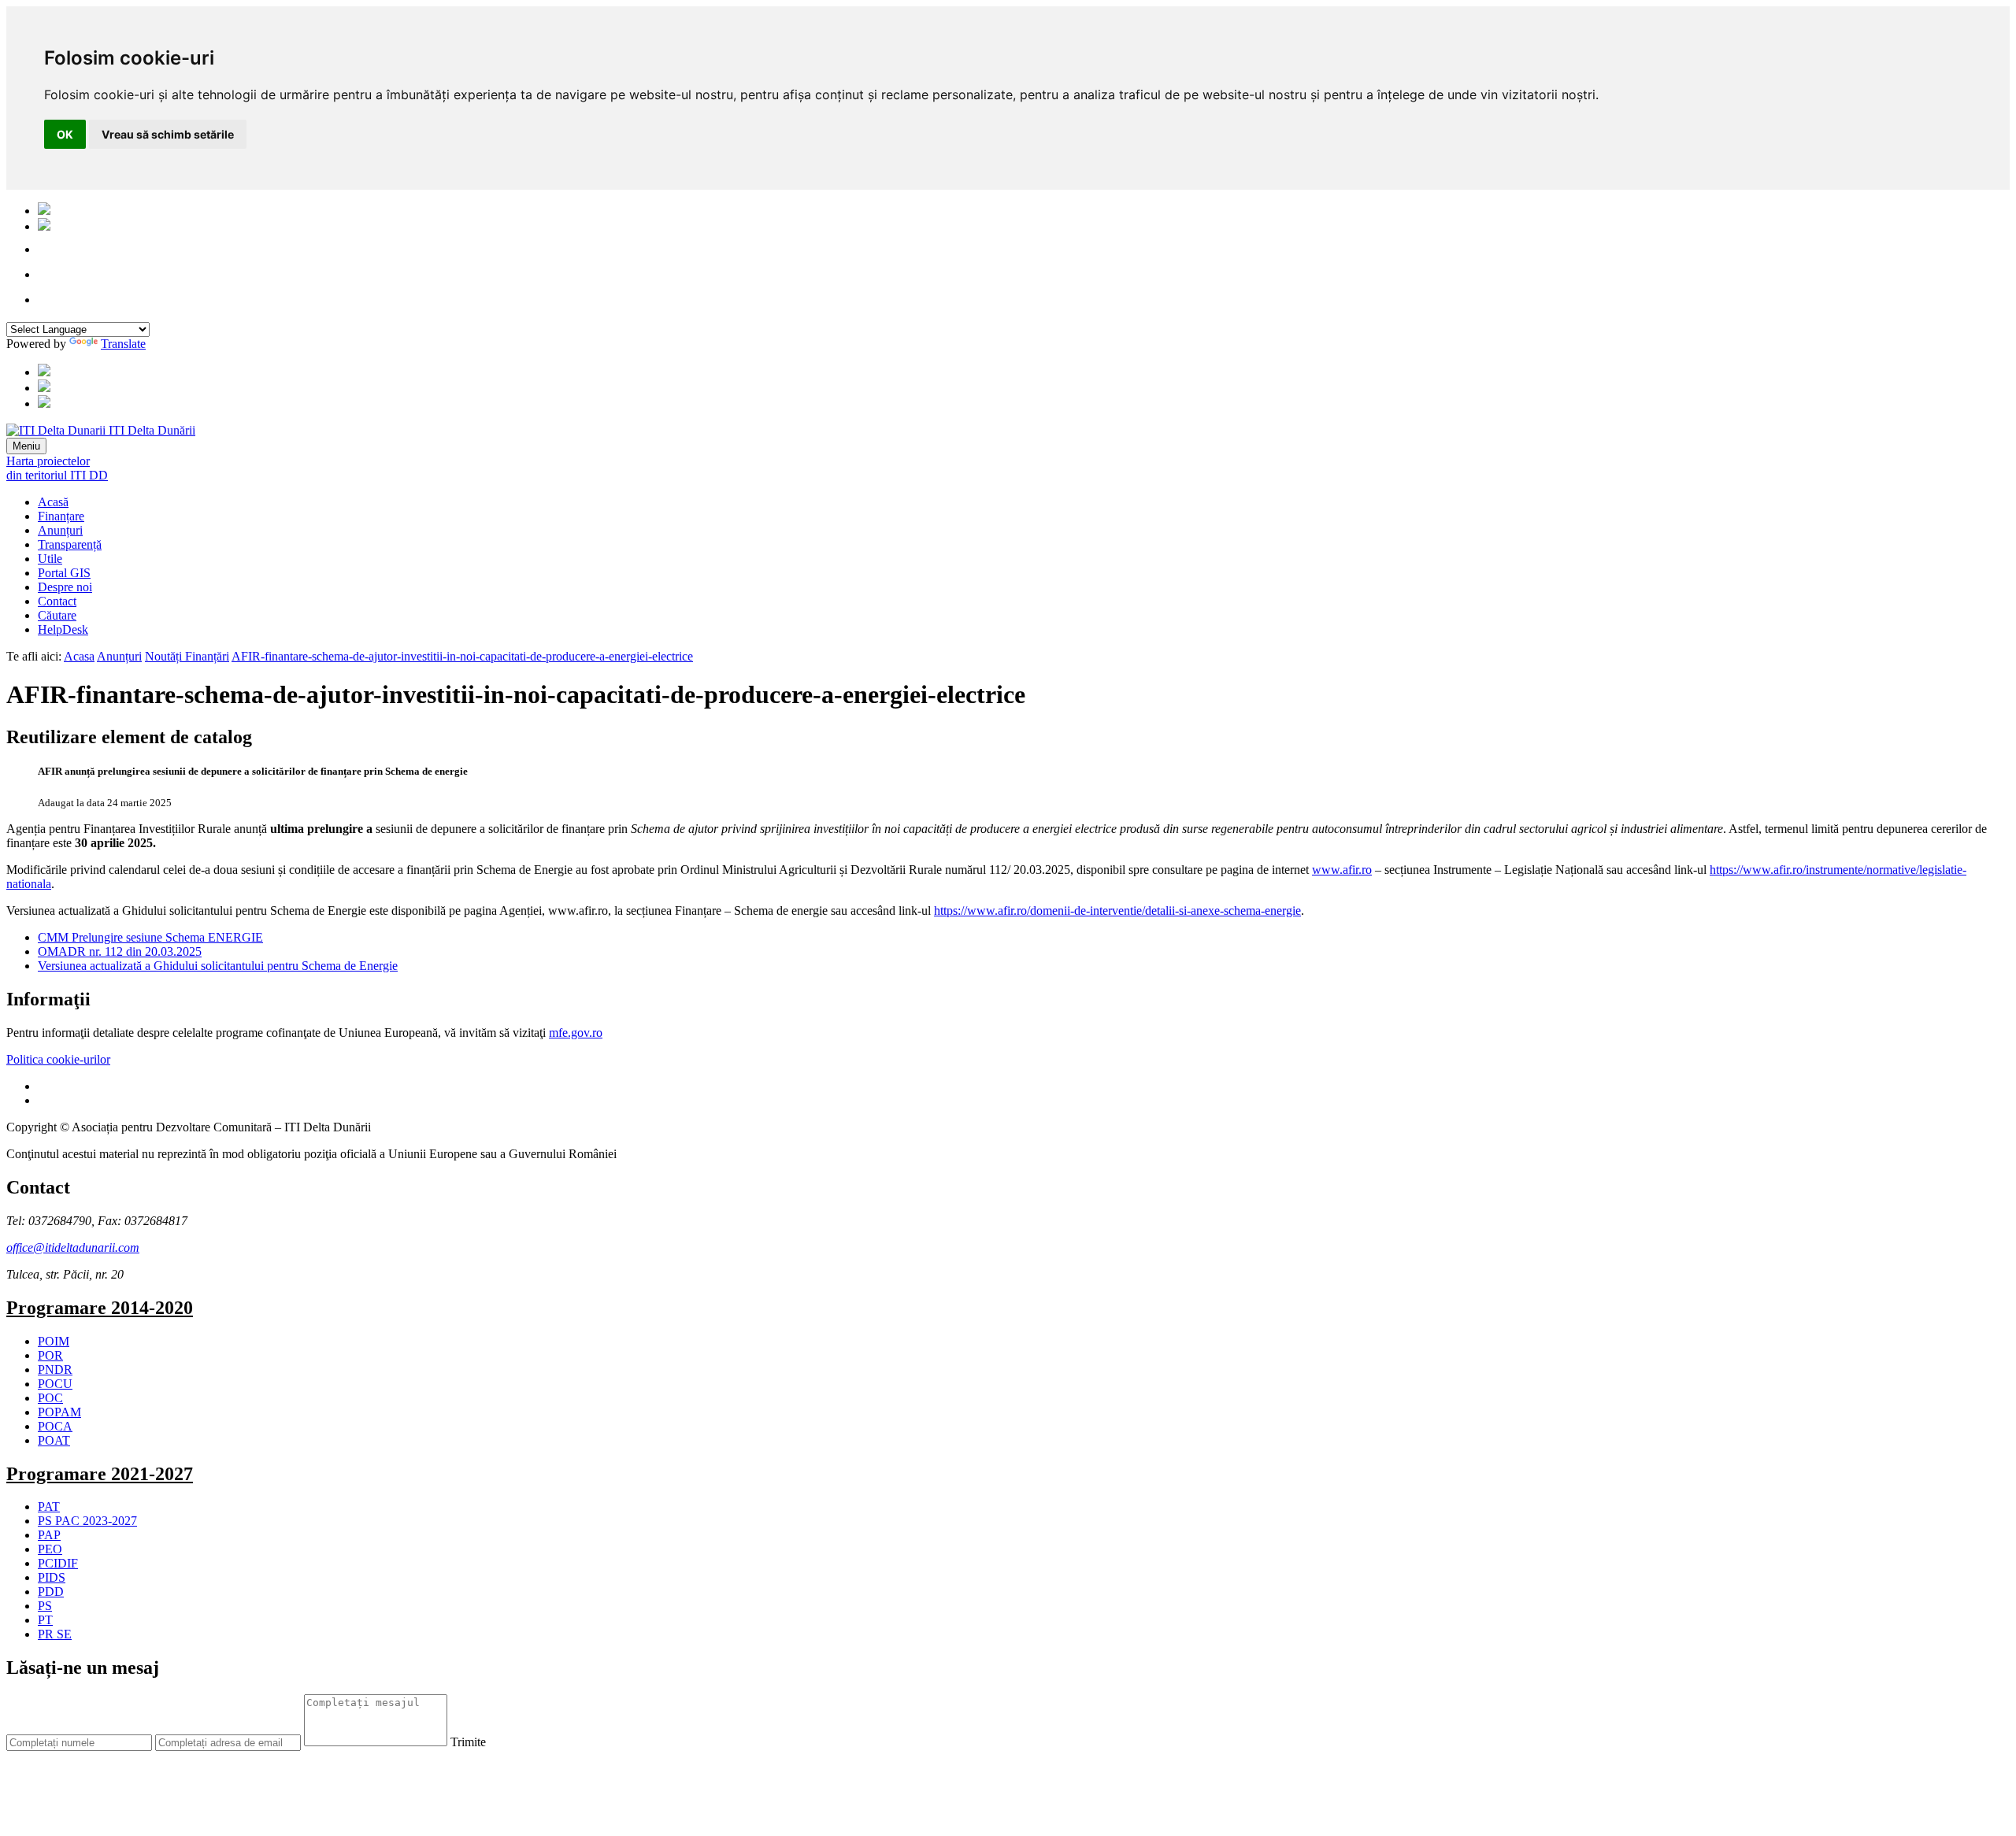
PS (45, 1606)
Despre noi (65, 587)
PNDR (55, 1370)
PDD (51, 1592)
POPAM (59, 1412)
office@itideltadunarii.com (73, 1247)
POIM (54, 1341)
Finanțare (61, 516)
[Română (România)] (44, 211)
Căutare (57, 615)
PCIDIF (58, 1563)
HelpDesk (63, 629)
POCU (55, 1384)
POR (50, 1355)
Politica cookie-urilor (58, 1059)
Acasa (79, 656)
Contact (57, 601)
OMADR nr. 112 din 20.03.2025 (120, 951)
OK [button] (65, 134)
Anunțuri (60, 530)
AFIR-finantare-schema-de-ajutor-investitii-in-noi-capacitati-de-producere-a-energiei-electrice (462, 656)
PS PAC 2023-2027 (87, 1521)
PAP (49, 1535)
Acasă (53, 502)
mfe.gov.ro (576, 1033)
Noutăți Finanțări (187, 656)
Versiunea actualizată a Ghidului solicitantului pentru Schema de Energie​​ (218, 966)
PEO (50, 1549)
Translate (123, 344)
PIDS (52, 1577)
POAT (54, 1440)
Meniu (26, 446)
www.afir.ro (1342, 870)
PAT (49, 1507)
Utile (50, 559)
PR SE (55, 1634)
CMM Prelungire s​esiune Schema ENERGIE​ (150, 937)
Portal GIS (64, 573)
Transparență (70, 544)
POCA (55, 1426)
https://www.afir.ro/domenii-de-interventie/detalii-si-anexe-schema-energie (1117, 911)
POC (50, 1398)
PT (45, 1620)
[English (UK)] (44, 226)
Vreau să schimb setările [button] (168, 134)
